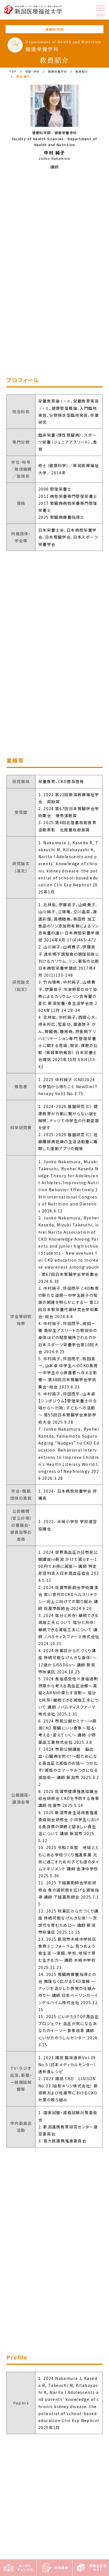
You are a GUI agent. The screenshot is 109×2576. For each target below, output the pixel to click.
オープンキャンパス (25, 2568)
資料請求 (61, 2568)
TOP (13, 71)
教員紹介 (82, 71)
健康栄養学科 (58, 71)
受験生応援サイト (98, 2568)
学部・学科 (32, 71)
